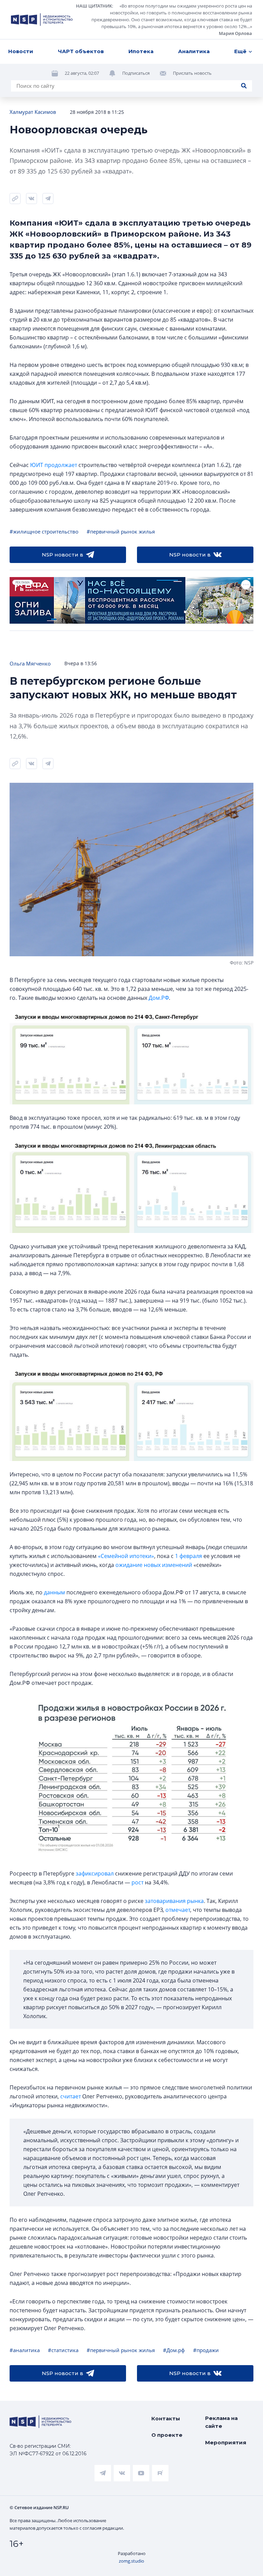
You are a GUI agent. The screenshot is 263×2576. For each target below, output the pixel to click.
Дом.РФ (159, 998)
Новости (21, 51)
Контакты (166, 2418)
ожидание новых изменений (154, 1565)
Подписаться (136, 73)
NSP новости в (62, 555)
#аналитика (25, 2350)
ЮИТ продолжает (54, 465)
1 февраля (189, 1556)
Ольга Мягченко (30, 663)
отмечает (178, 1910)
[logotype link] (42, 20)
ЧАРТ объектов (81, 51)
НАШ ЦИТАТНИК (94, 6)
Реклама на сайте (221, 2422)
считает (71, 2096)
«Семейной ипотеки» (126, 1556)
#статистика (63, 2350)
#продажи (206, 2350)
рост (137, 1882)
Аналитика (194, 51)
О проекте (167, 2435)
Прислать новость (192, 73)
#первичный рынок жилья (121, 531)
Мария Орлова (235, 33)
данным (54, 1592)
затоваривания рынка (174, 1901)
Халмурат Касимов (33, 112)
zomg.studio (131, 2561)
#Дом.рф (174, 2350)
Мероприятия (226, 2442)
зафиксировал (95, 1873)
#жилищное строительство (44, 531)
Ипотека (141, 51)
